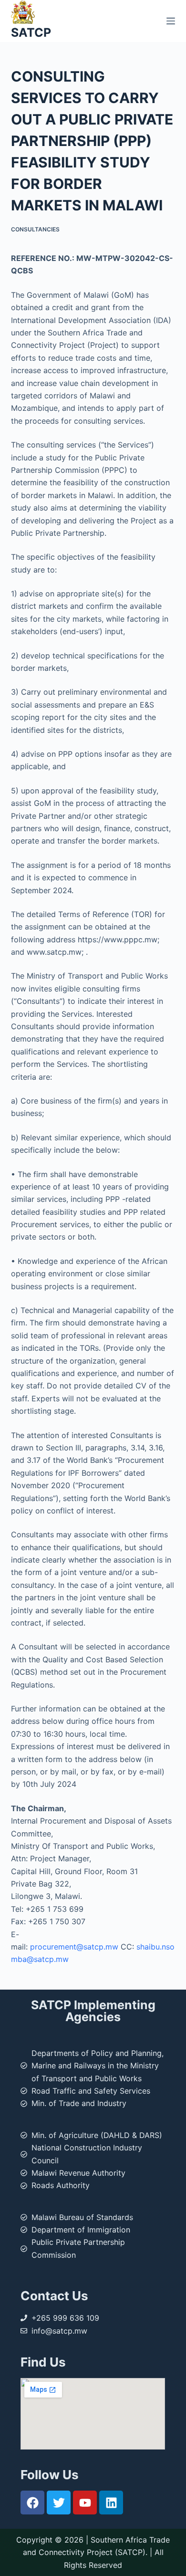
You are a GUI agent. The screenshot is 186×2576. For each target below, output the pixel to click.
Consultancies (35, 229)
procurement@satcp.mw (74, 1947)
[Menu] (171, 21)
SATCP (31, 32)
